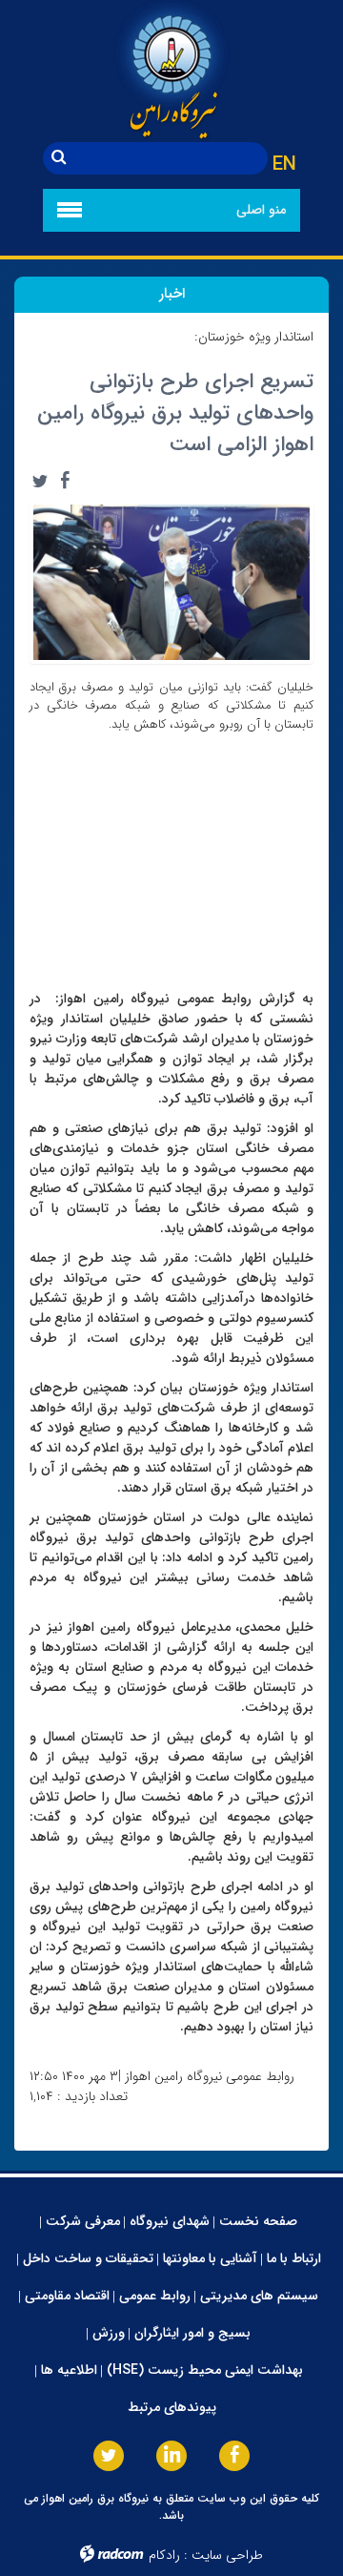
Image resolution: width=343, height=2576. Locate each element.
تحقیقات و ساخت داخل (88, 2258)
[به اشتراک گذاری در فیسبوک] (65, 481)
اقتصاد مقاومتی (67, 2296)
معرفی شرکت (83, 2221)
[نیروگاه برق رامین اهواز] (171, 71)
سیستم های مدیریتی (259, 2296)
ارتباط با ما (294, 2258)
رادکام (164, 2555)
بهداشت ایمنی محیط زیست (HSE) (205, 2370)
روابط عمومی (155, 2296)
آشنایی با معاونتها (210, 2258)
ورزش (109, 2333)
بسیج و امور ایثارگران (192, 2333)
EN (284, 165)
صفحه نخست (258, 2221)
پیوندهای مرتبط (172, 2407)
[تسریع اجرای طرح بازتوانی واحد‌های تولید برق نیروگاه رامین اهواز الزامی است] (171, 581)
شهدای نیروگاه (170, 2221)
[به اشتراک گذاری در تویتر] (40, 481)
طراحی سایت (227, 2555)
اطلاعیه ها (69, 2370)
